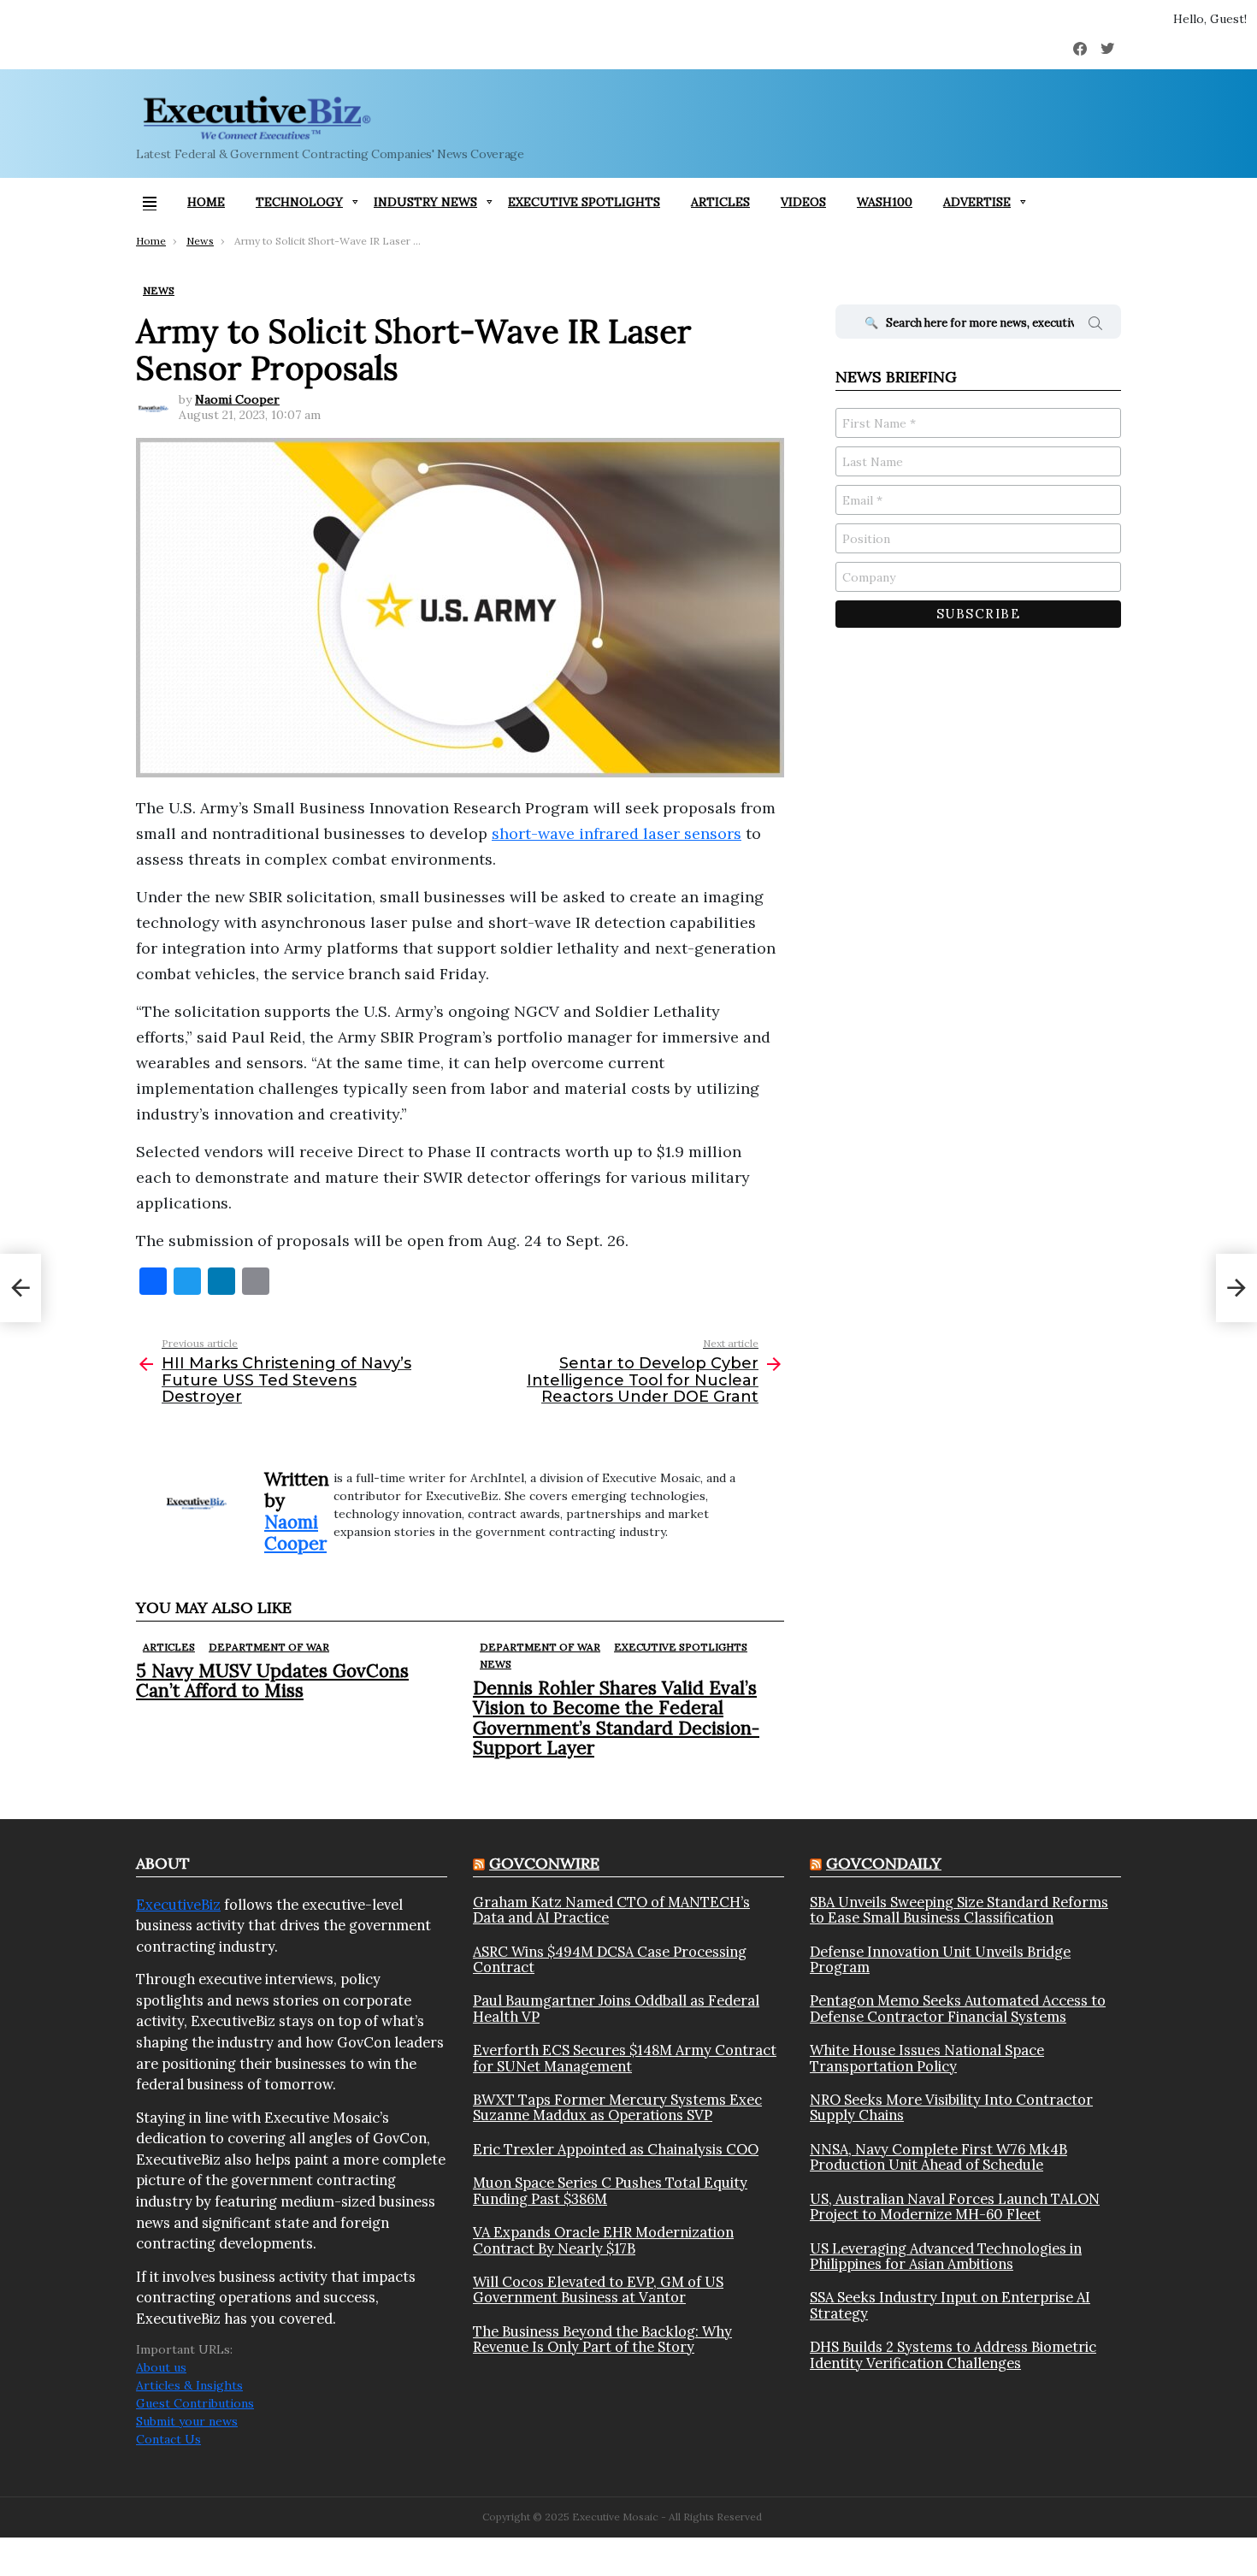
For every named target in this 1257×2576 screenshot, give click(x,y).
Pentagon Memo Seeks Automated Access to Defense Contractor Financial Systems (958, 2009)
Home (206, 202)
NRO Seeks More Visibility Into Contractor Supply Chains (951, 2108)
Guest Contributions (195, 2403)
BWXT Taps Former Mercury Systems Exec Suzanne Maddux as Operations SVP (617, 2108)
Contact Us (168, 2439)
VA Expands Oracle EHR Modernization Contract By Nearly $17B (603, 2240)
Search (1095, 326)
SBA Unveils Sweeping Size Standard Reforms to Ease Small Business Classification (959, 1910)
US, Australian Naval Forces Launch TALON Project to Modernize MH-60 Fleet (955, 2207)
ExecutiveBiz (178, 1905)
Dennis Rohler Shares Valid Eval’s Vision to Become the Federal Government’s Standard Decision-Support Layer (616, 1718)
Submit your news (187, 2421)
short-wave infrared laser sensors (617, 833)
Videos (803, 202)
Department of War (269, 1647)
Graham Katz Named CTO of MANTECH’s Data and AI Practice (611, 1910)
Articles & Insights (189, 2385)
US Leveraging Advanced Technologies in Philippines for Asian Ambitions (946, 2257)
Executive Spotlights (584, 202)
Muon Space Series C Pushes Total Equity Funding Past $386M (610, 2191)
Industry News (425, 202)
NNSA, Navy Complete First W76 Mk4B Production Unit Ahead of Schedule (938, 2157)
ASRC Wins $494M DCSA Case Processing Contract (610, 1960)
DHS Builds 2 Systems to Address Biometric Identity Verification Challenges (953, 2355)
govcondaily (884, 1863)
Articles (720, 202)
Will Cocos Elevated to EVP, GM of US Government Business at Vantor (598, 2290)
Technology (299, 202)
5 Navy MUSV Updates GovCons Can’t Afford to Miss (272, 1681)
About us (161, 2367)
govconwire (544, 1863)
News (496, 1664)
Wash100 (885, 202)
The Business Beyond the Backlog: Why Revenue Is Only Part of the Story (602, 2340)
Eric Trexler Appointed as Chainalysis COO (616, 2149)
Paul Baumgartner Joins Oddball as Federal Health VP (616, 2009)
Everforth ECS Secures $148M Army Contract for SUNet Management (625, 2058)
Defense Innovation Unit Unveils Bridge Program (940, 1960)
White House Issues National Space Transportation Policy (927, 2058)
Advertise (977, 202)
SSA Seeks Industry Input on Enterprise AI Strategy (950, 2305)
